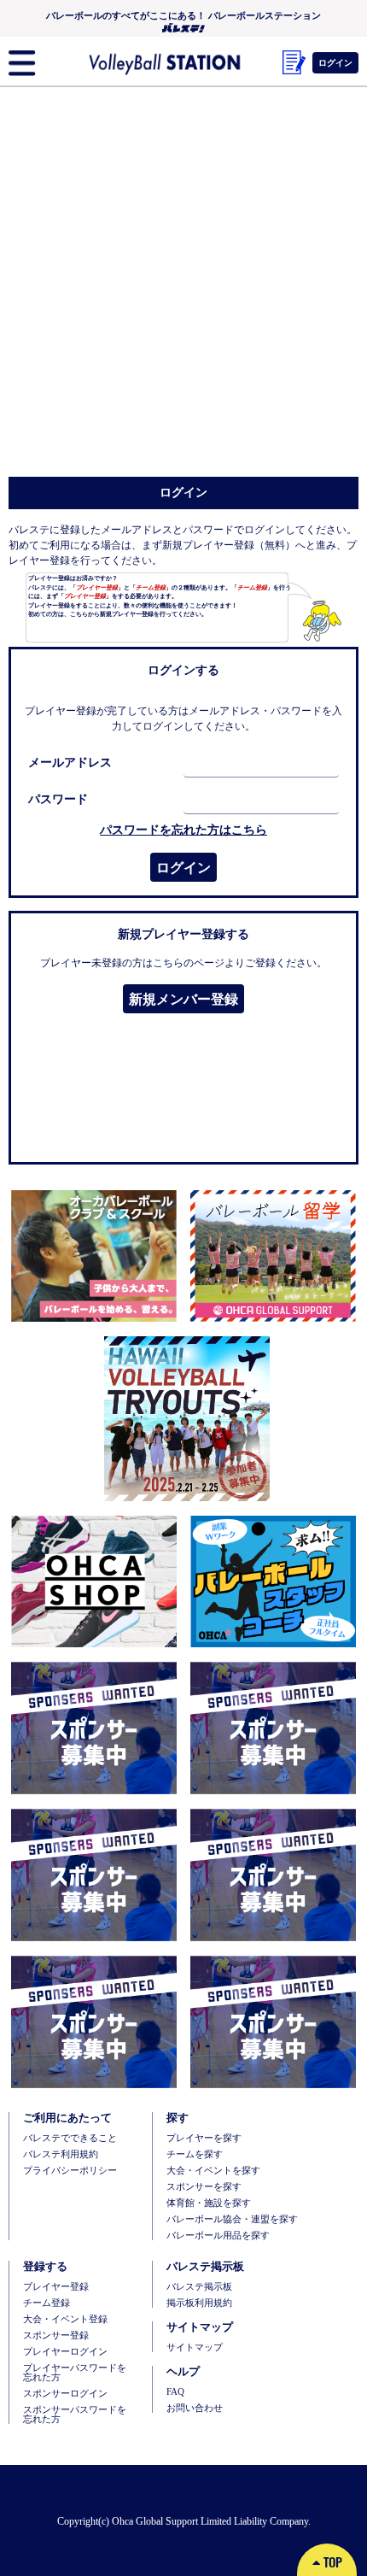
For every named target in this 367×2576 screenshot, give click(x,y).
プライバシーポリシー (70, 2171)
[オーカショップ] (94, 1581)
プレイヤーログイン (65, 2352)
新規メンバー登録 (183, 999)
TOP (331, 2561)
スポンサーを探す (204, 2187)
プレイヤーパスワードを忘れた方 (75, 2373)
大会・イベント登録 (65, 2319)
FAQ (175, 2392)
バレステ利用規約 (61, 2154)
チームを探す (195, 2154)
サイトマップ (195, 2347)
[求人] (270, 1581)
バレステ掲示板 (199, 2287)
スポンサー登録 (56, 2335)
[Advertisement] (183, 285)
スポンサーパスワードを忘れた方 (75, 2415)
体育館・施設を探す (209, 2203)
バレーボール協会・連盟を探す (232, 2219)
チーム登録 (47, 2303)
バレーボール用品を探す (218, 2236)
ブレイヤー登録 (56, 2287)
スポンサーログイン (65, 2394)
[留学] (270, 1256)
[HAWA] (183, 1418)
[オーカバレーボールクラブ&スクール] (94, 1256)
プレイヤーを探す (204, 2138)
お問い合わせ (195, 2408)
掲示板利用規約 (199, 2303)
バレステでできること (70, 2138)
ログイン (183, 867)
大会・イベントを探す (213, 2171)
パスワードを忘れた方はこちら (183, 830)
